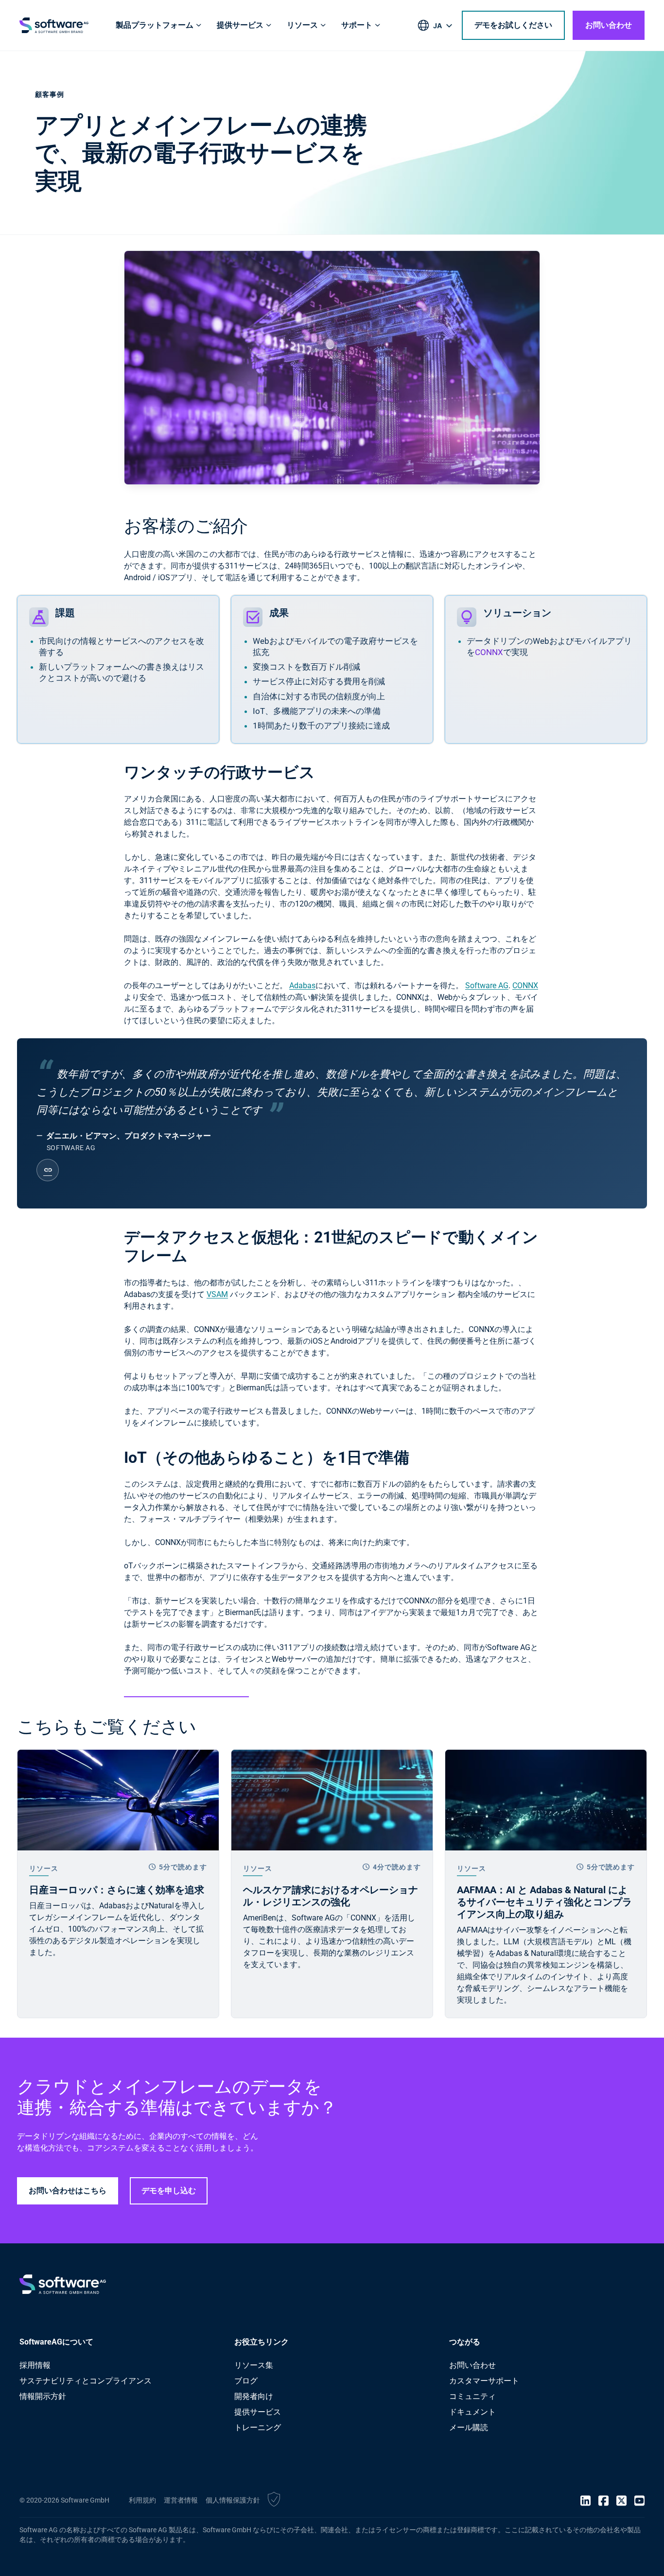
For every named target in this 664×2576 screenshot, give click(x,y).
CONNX (489, 652)
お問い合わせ (609, 25)
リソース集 (254, 2365)
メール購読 (469, 2427)
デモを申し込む (169, 2191)
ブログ (246, 2381)
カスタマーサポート (484, 2381)
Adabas (302, 986)
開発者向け (254, 2396)
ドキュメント (472, 2412)
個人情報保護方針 (233, 2500)
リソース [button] (302, 25)
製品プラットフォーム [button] (155, 25)
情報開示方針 (43, 2396)
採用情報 (35, 2365)
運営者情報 (181, 2500)
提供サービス (258, 2412)
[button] (274, 2501)
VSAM (217, 1294)
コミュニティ (472, 2396)
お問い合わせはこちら (68, 2191)
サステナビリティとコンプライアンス (86, 2381)
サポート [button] (357, 25)
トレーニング (258, 2427)
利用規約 (142, 2500)
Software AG (487, 986)
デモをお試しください (513, 25)
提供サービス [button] (240, 25)
